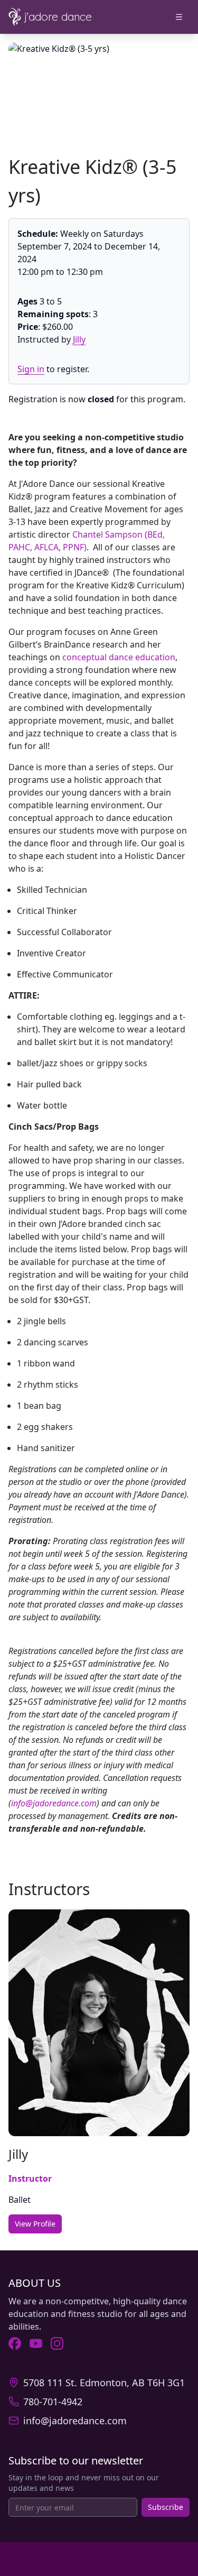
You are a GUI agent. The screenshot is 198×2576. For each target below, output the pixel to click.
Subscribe (166, 2507)
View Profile (35, 2224)
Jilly (79, 339)
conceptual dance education (119, 657)
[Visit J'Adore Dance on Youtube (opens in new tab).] (36, 2343)
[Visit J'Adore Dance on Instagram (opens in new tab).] (57, 2343)
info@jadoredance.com (54, 1803)
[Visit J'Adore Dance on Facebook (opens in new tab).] (15, 2343)
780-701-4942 (53, 2402)
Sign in (31, 369)
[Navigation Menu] (179, 17)
